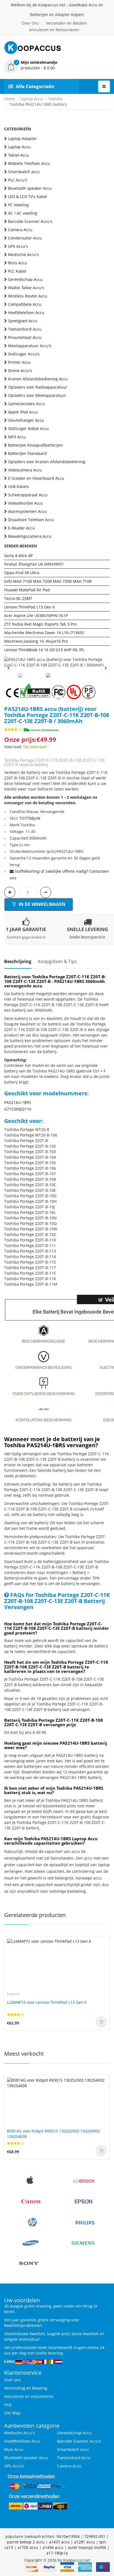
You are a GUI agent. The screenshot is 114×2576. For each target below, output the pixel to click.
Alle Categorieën (35, 86)
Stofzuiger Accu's (24, 354)
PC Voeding (18, 205)
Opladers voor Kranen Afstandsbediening (47, 462)
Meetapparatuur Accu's (30, 346)
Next (106, 668)
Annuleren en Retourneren (54, 30)
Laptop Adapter (22, 139)
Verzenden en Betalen (66, 23)
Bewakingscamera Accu (30, 536)
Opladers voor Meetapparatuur (37, 395)
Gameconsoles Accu (26, 404)
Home (10, 99)
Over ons (12, 2380)
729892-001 (95, 2536)
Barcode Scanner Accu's (30, 221)
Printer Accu (19, 362)
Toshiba (55, 99)
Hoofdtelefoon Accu (26, 313)
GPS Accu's (18, 246)
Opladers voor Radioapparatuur (38, 387)
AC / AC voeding (23, 213)
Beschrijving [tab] (18, 961)
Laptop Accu (32, 99)
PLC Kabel (17, 271)
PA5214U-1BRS (18, 1102)
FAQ (8, 2405)
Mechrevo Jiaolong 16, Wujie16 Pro (36, 641)
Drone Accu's (20, 371)
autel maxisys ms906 (87, 2547)
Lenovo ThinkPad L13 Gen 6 (29, 607)
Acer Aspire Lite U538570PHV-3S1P (36, 615)
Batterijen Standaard (27, 453)
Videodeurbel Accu (25, 503)
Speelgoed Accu (23, 321)
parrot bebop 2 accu (26, 2542)
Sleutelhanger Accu (26, 420)
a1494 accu (53, 2547)
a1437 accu (59, 2542)
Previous (8, 668)
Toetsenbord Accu (25, 329)
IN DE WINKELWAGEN (41, 904)
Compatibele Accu (25, 304)
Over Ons (30, 23)
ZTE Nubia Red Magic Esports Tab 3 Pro (40, 624)
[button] (57, 65)
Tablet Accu (19, 155)
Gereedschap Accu (25, 279)
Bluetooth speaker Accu (30, 188)
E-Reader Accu (21, 528)
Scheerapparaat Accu (28, 495)
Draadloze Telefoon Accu (31, 520)
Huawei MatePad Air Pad (27, 590)
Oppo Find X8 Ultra (22, 573)
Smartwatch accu (24, 172)
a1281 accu (85, 2542)
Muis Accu (18, 263)
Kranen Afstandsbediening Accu (38, 379)
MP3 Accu (17, 437)
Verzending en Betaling (26, 2388)
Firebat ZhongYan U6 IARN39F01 (34, 564)
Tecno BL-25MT (18, 598)
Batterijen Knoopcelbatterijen (35, 445)
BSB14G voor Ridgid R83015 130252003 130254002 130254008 (54, 2134)
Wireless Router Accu (28, 296)
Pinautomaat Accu (25, 337)
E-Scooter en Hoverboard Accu (36, 478)
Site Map (12, 2413)
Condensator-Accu (25, 238)
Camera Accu (20, 230)
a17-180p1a (57, 2553)
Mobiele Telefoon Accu (29, 163)
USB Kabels (19, 487)
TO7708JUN (30, 818)
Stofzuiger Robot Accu (28, 429)
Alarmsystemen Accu (27, 511)
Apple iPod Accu (23, 412)
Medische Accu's (23, 255)
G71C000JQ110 (18, 1109)
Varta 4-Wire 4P (18, 556)
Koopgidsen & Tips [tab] (57, 961)
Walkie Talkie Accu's (26, 288)
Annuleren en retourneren (29, 2396)
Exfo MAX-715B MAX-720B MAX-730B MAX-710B (48, 581)
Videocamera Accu (25, 470)
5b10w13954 (68, 2536)
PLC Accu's (18, 180)
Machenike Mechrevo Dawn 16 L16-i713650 (44, 633)
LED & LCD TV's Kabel (28, 197)
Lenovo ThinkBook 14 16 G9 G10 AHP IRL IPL (44, 650)
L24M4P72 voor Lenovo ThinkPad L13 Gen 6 (47, 2002)
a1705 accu (28, 2547)
